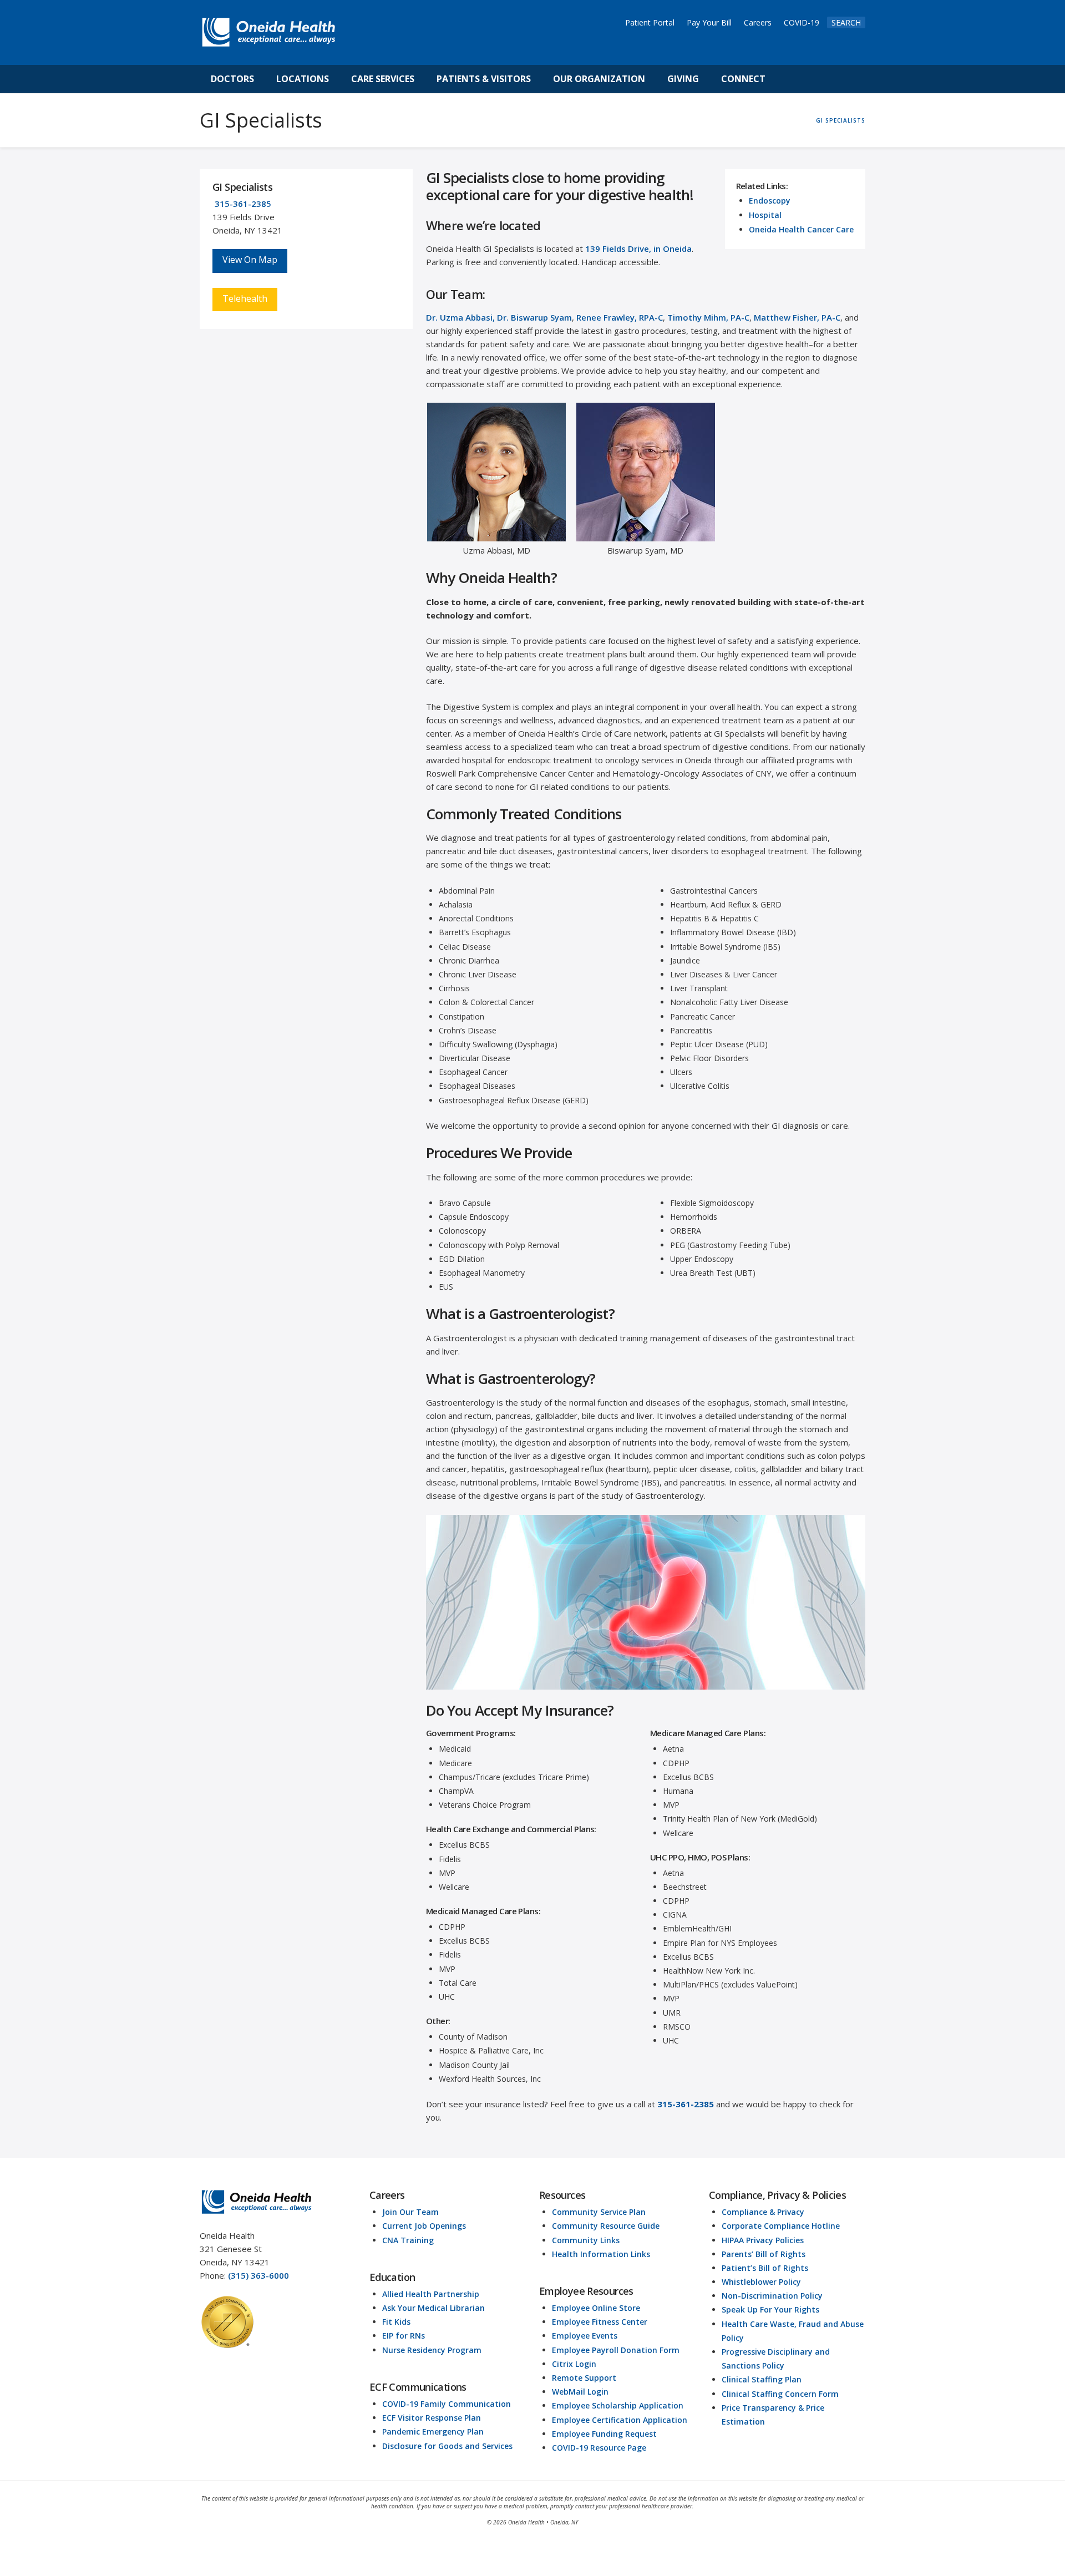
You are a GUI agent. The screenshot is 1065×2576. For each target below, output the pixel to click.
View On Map (250, 260)
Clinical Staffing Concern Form (780, 2394)
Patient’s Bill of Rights (765, 2268)
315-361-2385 (243, 204)
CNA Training (408, 2240)
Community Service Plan (599, 2212)
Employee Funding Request (604, 2434)
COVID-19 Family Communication (447, 2404)
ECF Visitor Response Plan (432, 2418)
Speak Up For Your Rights (770, 2309)
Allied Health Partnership (431, 2294)
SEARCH (846, 22)
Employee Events (585, 2336)
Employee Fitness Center (600, 2322)
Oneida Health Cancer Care (801, 229)
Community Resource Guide (606, 2226)
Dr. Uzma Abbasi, (460, 317)
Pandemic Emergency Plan (433, 2432)
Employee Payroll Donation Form (616, 2350)
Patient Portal (650, 22)
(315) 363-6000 (258, 2275)
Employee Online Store (596, 2308)
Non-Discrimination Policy (772, 2296)
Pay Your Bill (709, 22)
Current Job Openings (424, 2226)
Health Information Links (601, 2254)
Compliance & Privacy (763, 2212)
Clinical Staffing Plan (762, 2379)
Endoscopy (770, 201)
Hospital (765, 215)
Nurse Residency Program (432, 2350)
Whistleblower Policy (761, 2282)
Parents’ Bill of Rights (764, 2254)
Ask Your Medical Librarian (433, 2308)
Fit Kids (396, 2322)
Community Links (586, 2240)
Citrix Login (574, 2364)
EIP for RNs (404, 2336)
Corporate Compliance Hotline (781, 2226)
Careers (758, 22)
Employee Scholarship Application (618, 2405)
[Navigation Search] (789, 79)
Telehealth (245, 298)
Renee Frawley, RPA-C (620, 317)
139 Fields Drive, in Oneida (638, 249)
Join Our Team (410, 2212)
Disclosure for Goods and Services (447, 2446)
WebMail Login (580, 2392)
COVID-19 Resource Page (599, 2448)
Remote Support (584, 2378)
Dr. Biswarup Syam (534, 317)
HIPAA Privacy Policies (763, 2240)
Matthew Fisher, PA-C (797, 317)
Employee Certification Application (620, 2420)
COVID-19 (802, 22)
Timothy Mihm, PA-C (708, 317)
